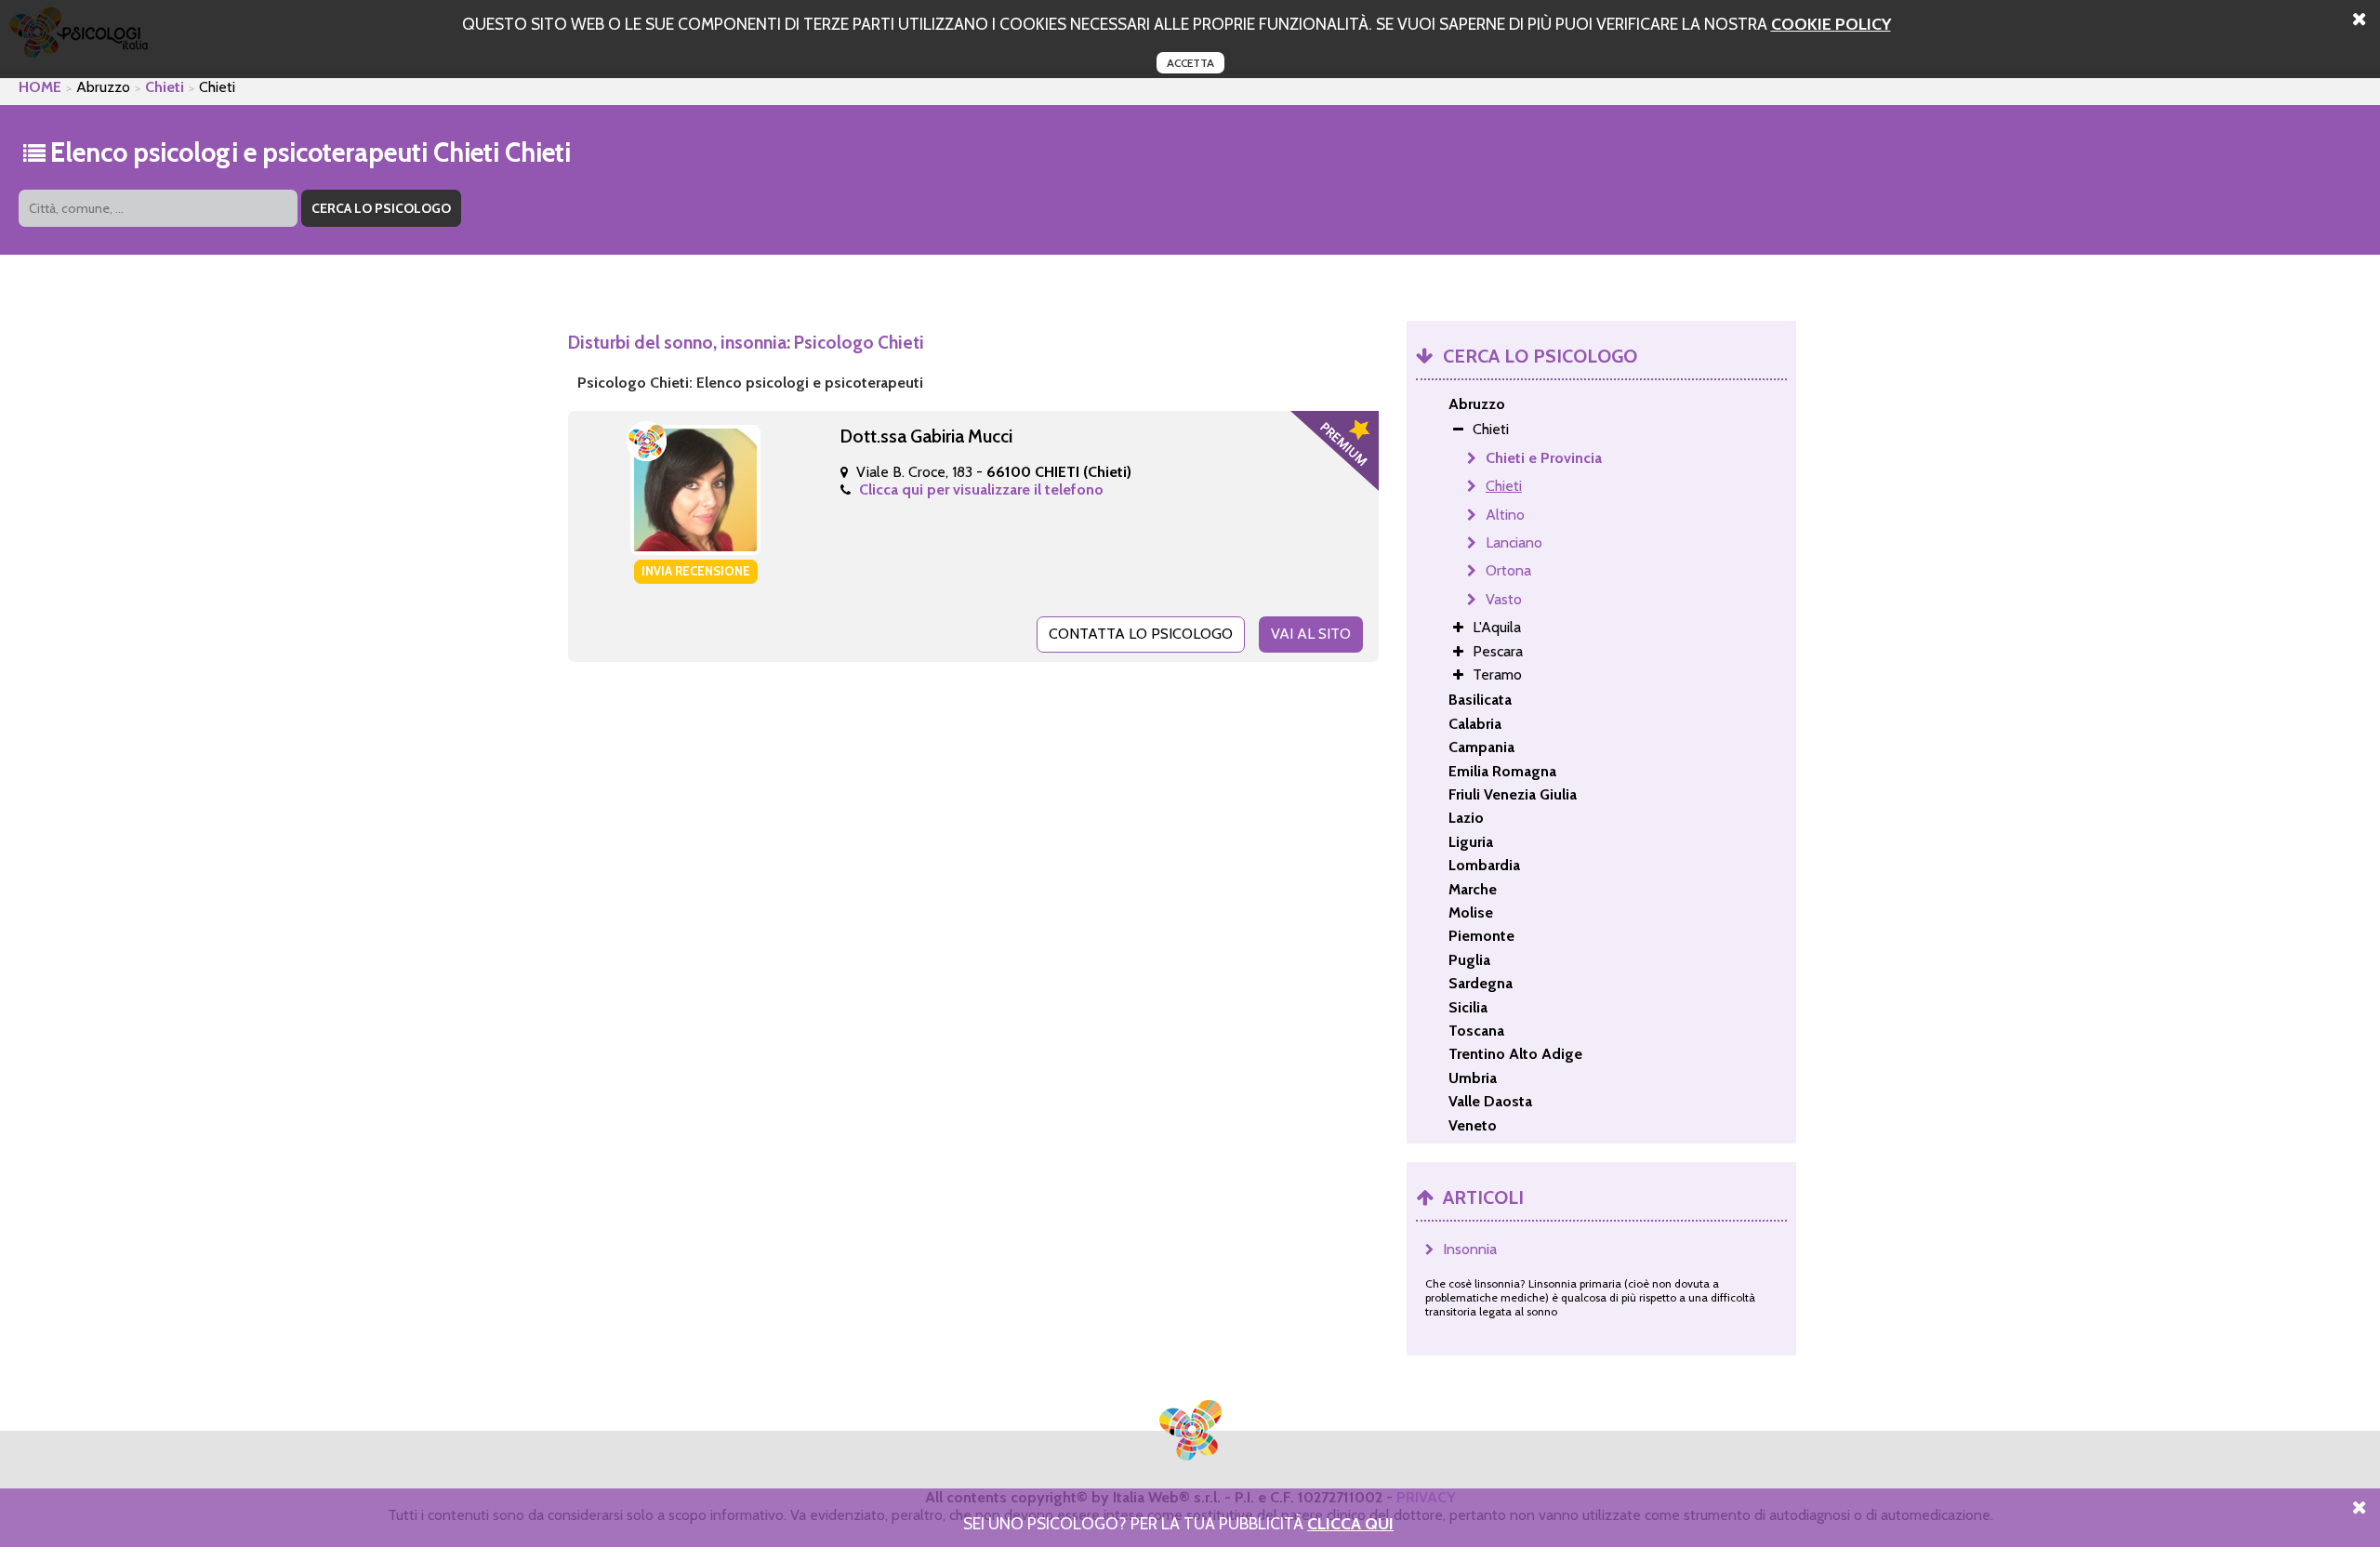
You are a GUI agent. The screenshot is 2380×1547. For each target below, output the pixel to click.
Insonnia (1470, 1249)
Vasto (1504, 599)
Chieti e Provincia (1544, 458)
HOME (40, 87)
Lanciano (1514, 542)
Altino (1505, 515)
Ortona (1508, 570)
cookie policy (1831, 24)
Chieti (165, 87)
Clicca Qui (1350, 1523)
